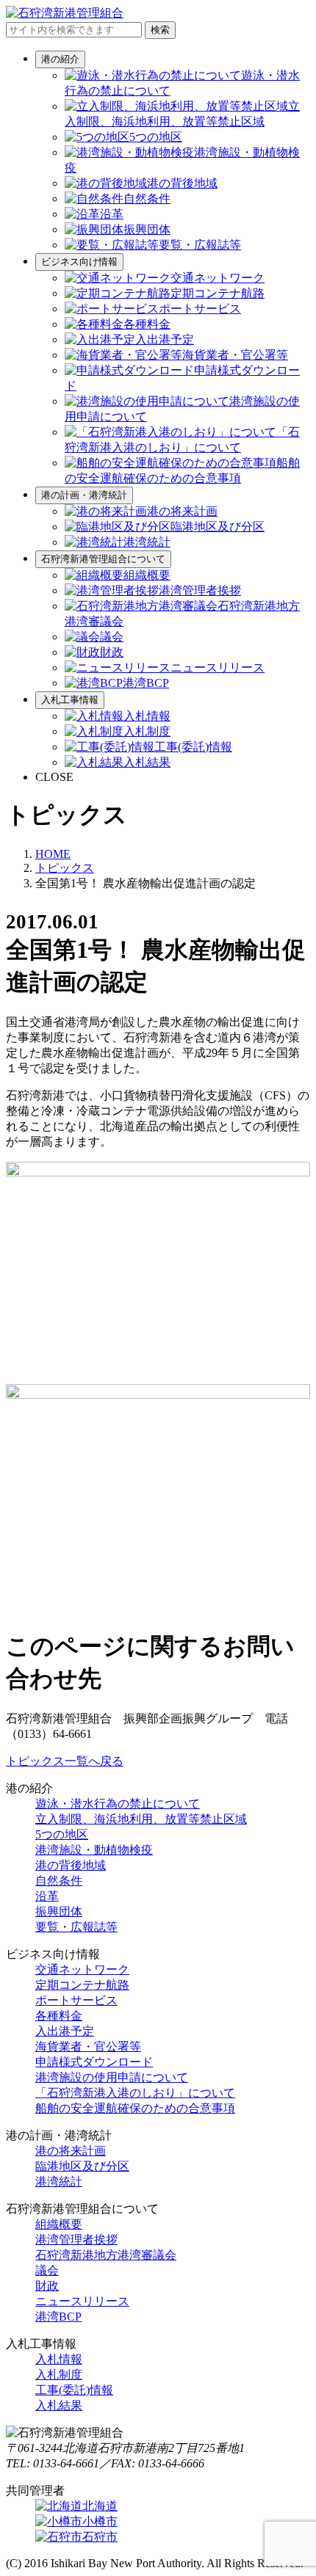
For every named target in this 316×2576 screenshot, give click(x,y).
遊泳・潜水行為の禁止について (118, 1804)
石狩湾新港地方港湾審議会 (106, 2255)
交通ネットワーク (82, 1969)
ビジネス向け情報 (79, 262)
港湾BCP (58, 2317)
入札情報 (59, 2359)
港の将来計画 (71, 2151)
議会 (47, 2270)
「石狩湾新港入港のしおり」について (135, 2093)
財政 (47, 2286)
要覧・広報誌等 (76, 1927)
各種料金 (59, 2016)
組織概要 (59, 2224)
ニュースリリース (82, 2301)
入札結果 (59, 2405)
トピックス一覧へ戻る (65, 1761)
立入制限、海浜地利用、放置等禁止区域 (141, 1819)
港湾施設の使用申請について (112, 2077)
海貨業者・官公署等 (88, 2046)
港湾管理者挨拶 (76, 2240)
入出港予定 (65, 2031)
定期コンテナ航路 (82, 1985)
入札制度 (59, 2375)
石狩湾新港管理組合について (103, 559)
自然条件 (59, 1881)
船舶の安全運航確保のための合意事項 (135, 2108)
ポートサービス (76, 2000)
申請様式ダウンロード (94, 2062)
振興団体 (59, 1911)
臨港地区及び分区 (82, 2166)
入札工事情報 (70, 700)
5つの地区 (62, 1834)
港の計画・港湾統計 (84, 495)
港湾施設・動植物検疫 (94, 1850)
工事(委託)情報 (74, 2390)
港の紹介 (60, 59)
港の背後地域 (71, 1865)
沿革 (47, 1896)
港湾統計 (59, 2182)
